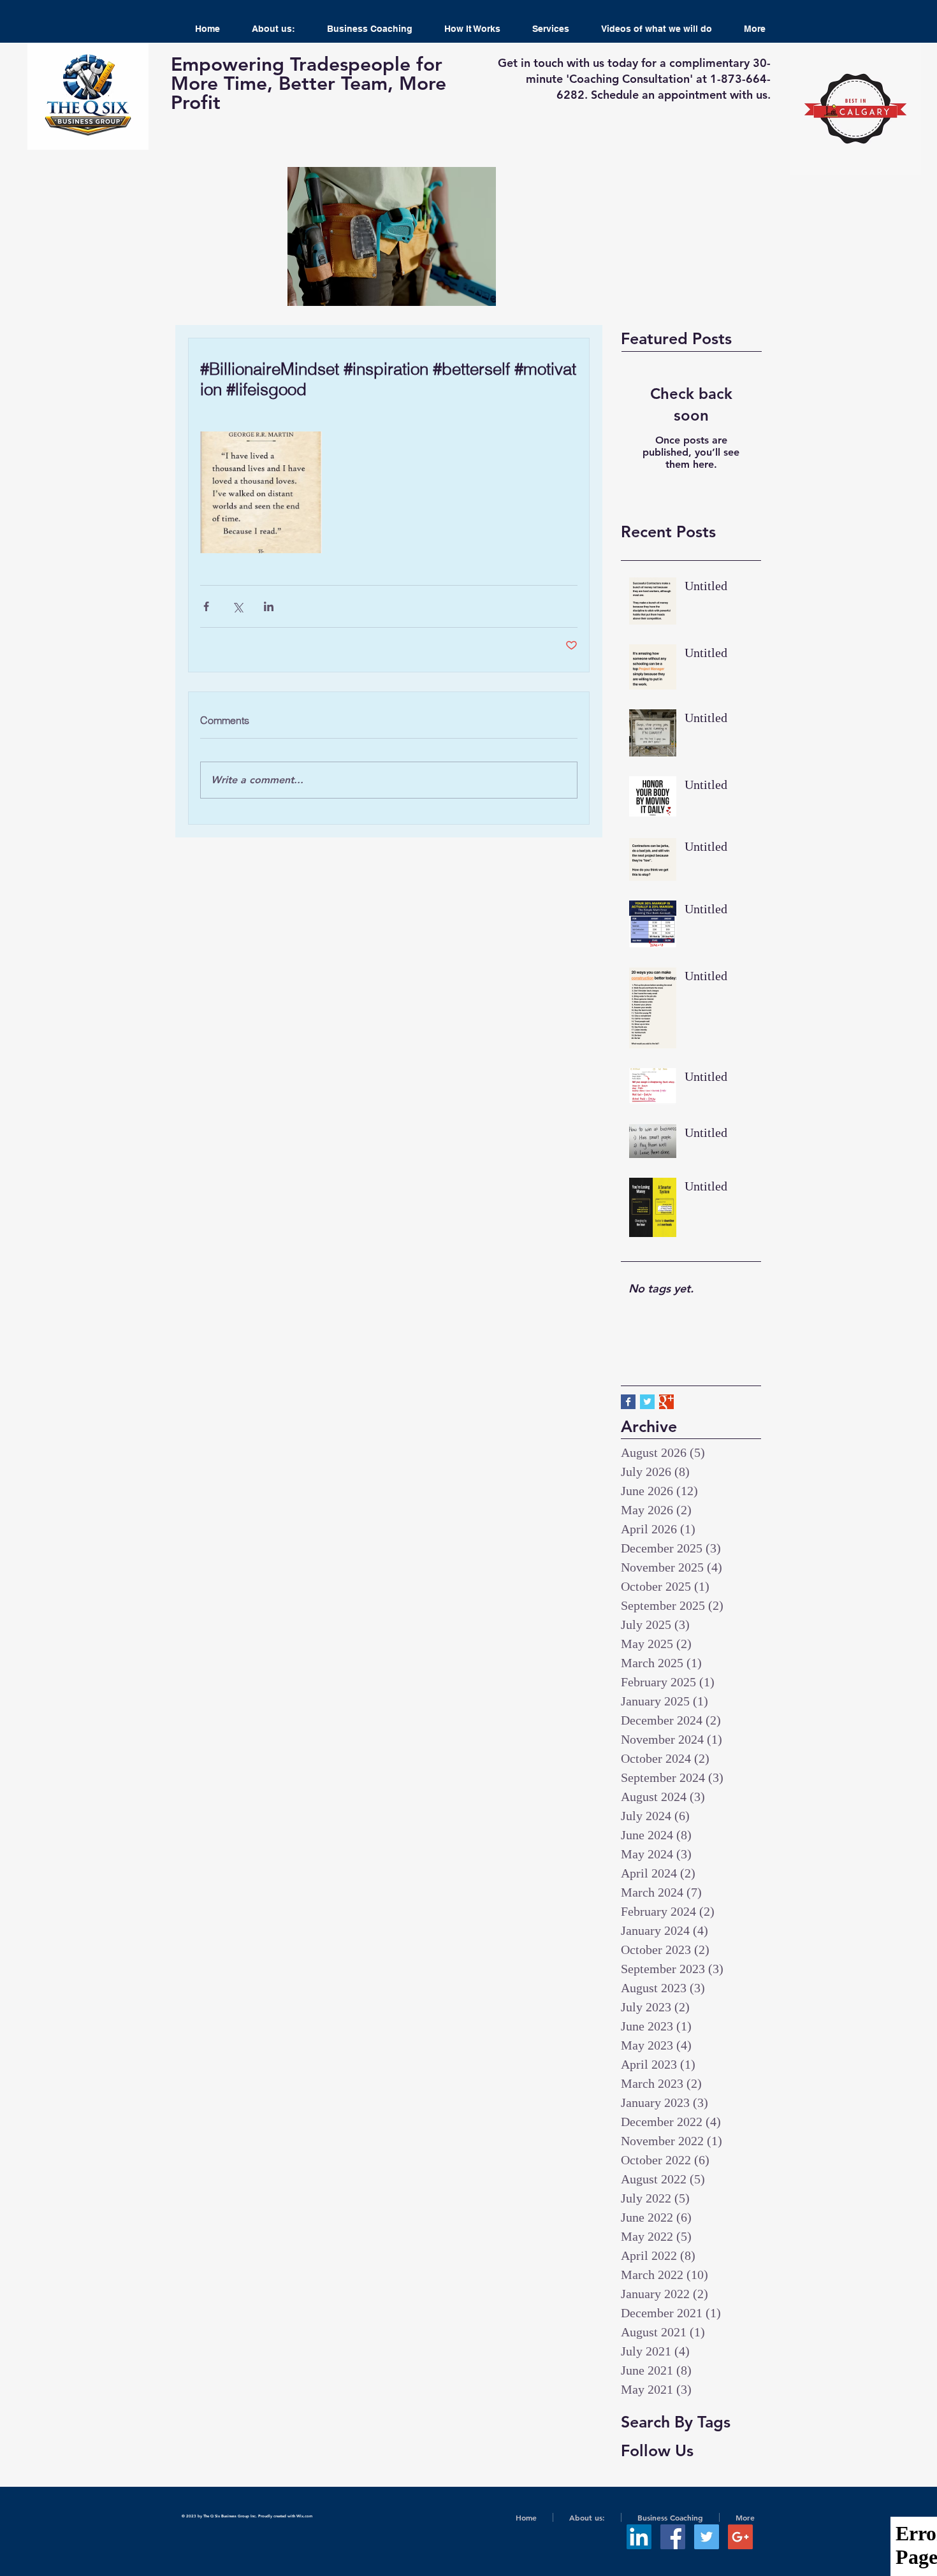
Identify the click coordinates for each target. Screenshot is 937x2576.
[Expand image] (261, 492)
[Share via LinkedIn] (269, 606)
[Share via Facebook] (206, 606)
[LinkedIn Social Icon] (639, 2537)
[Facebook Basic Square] (628, 1402)
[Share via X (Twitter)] (237, 606)
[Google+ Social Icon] (740, 2537)
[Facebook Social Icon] (673, 2537)
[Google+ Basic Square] (666, 1402)
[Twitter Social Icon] (707, 2537)
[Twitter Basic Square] (647, 1402)
